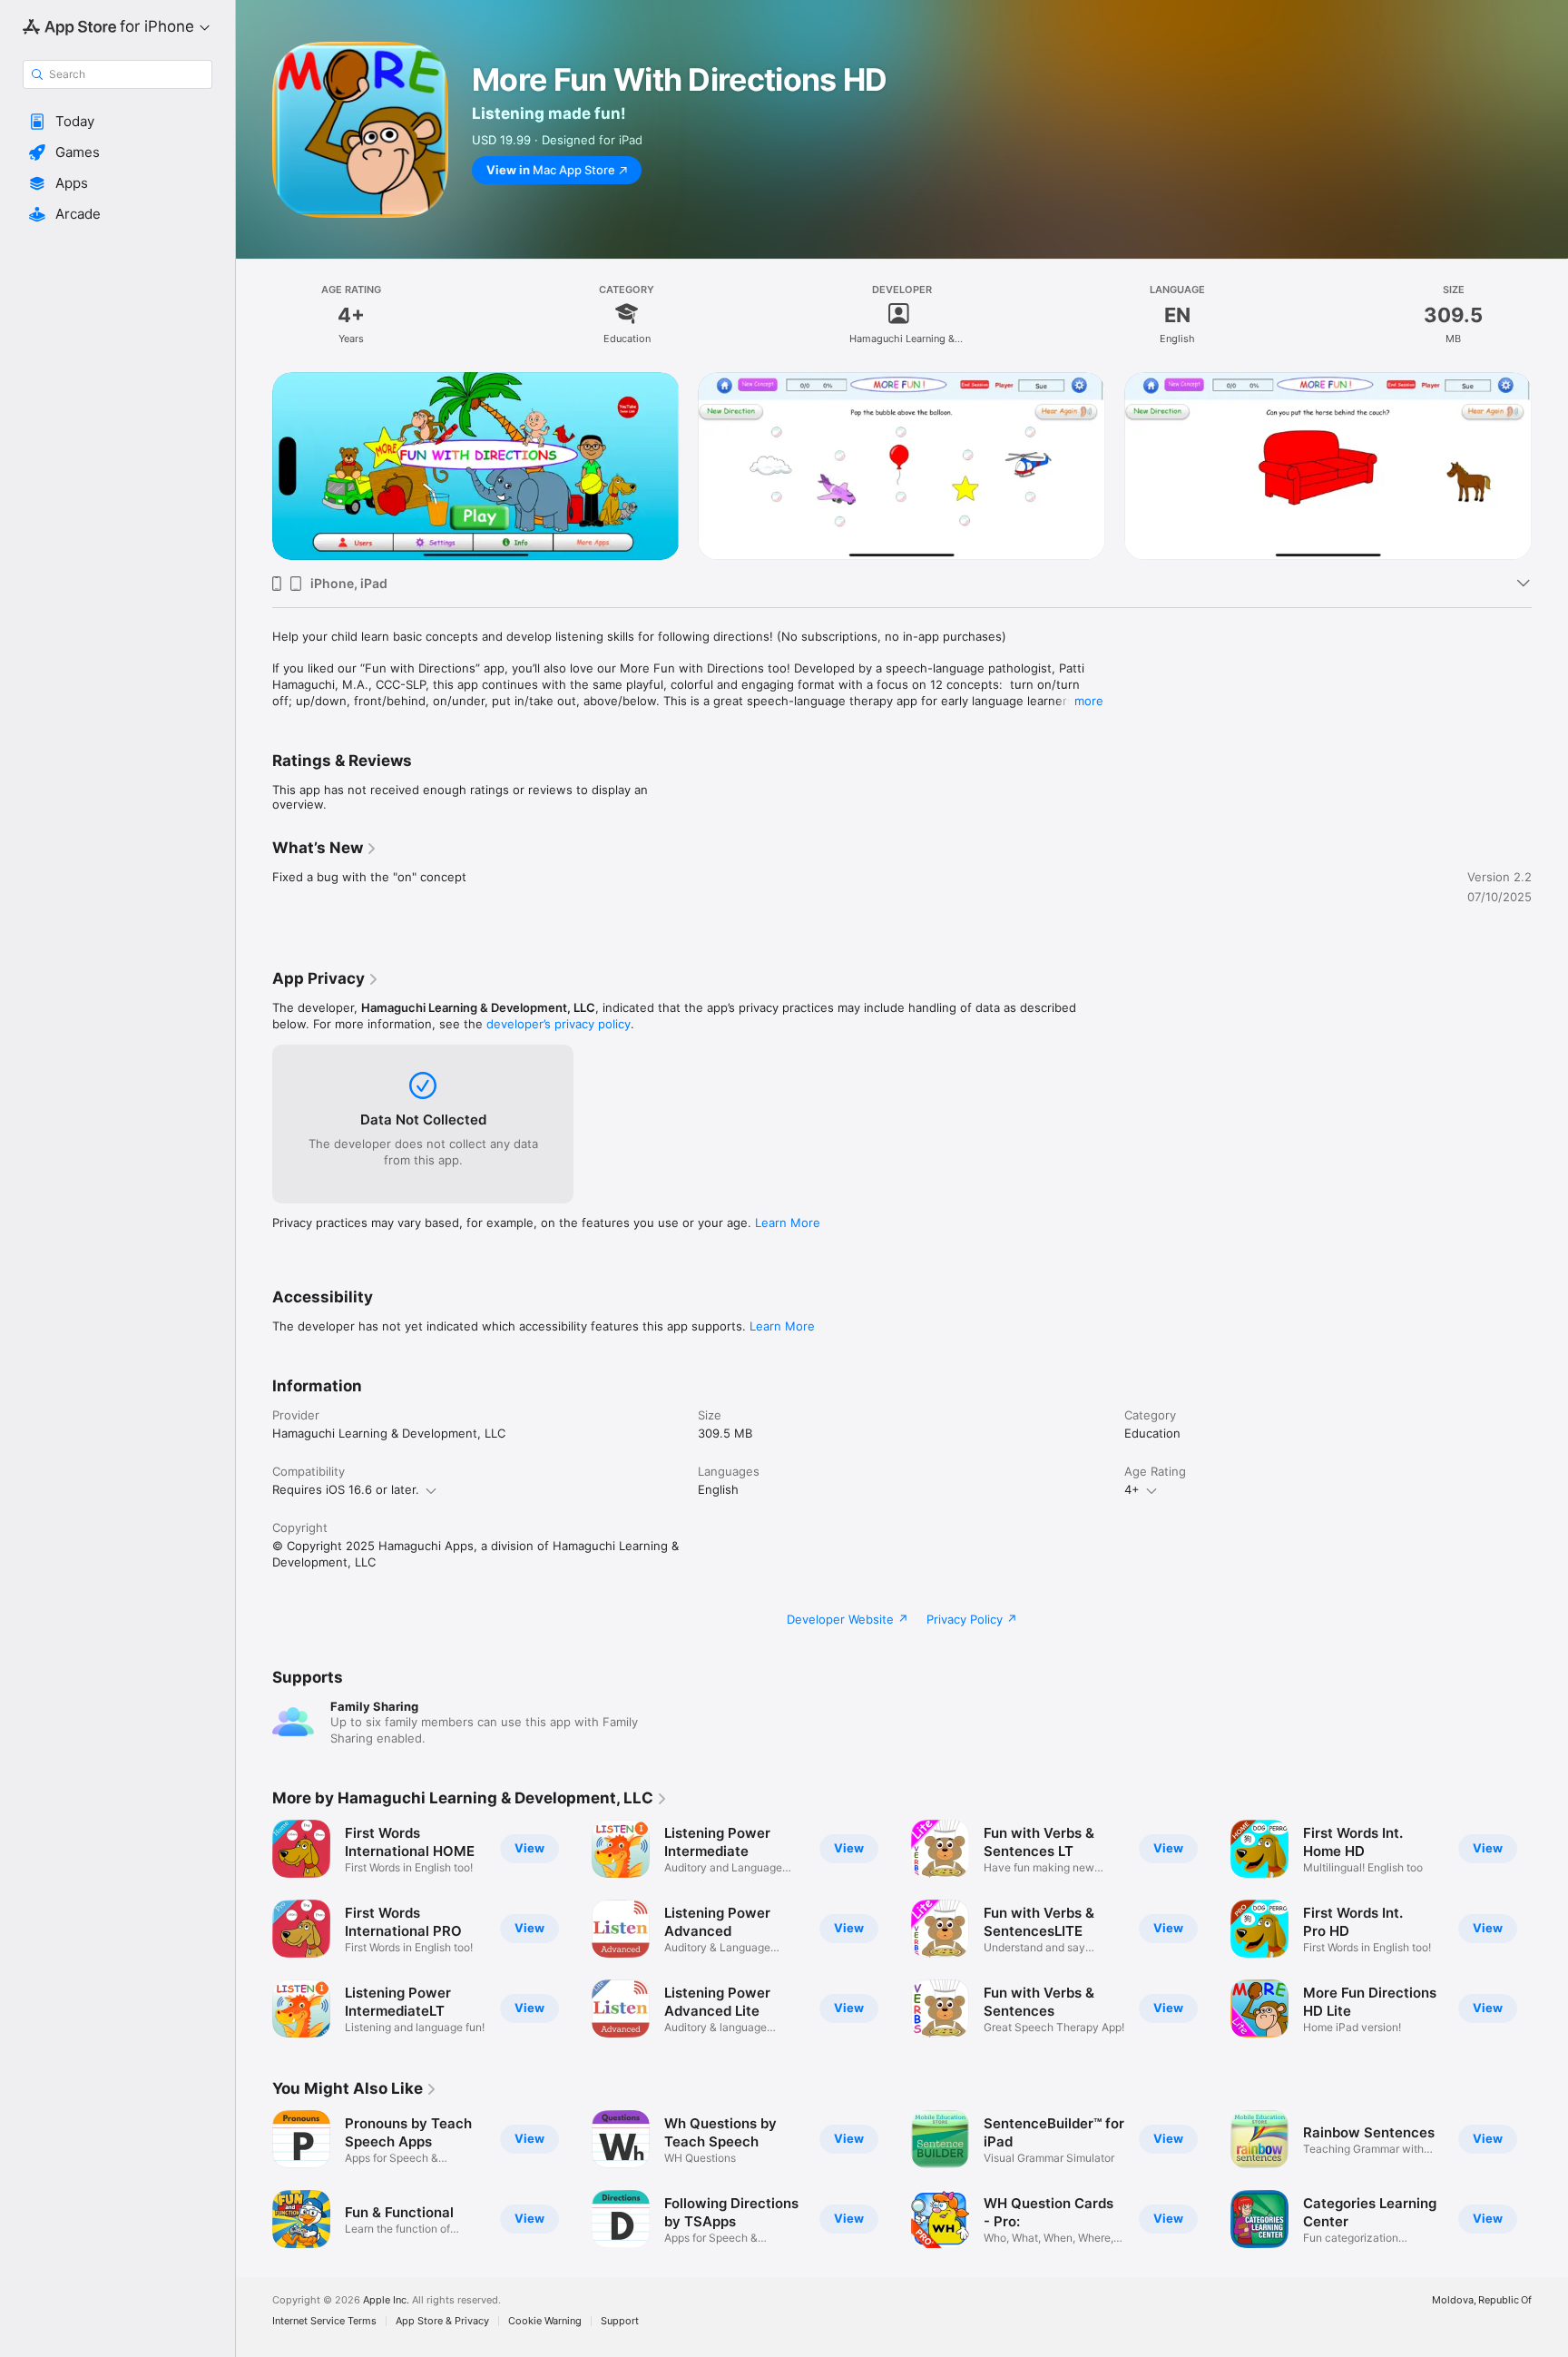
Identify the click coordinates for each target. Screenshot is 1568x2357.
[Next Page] (1550, 466)
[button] (118, 122)
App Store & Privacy (442, 2321)
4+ (1132, 1489)
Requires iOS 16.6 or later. (346, 1489)
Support (620, 2321)
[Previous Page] (254, 466)
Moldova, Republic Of (1482, 2300)
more (1089, 701)
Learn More (788, 1223)
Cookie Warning (545, 2321)
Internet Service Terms (324, 2321)
